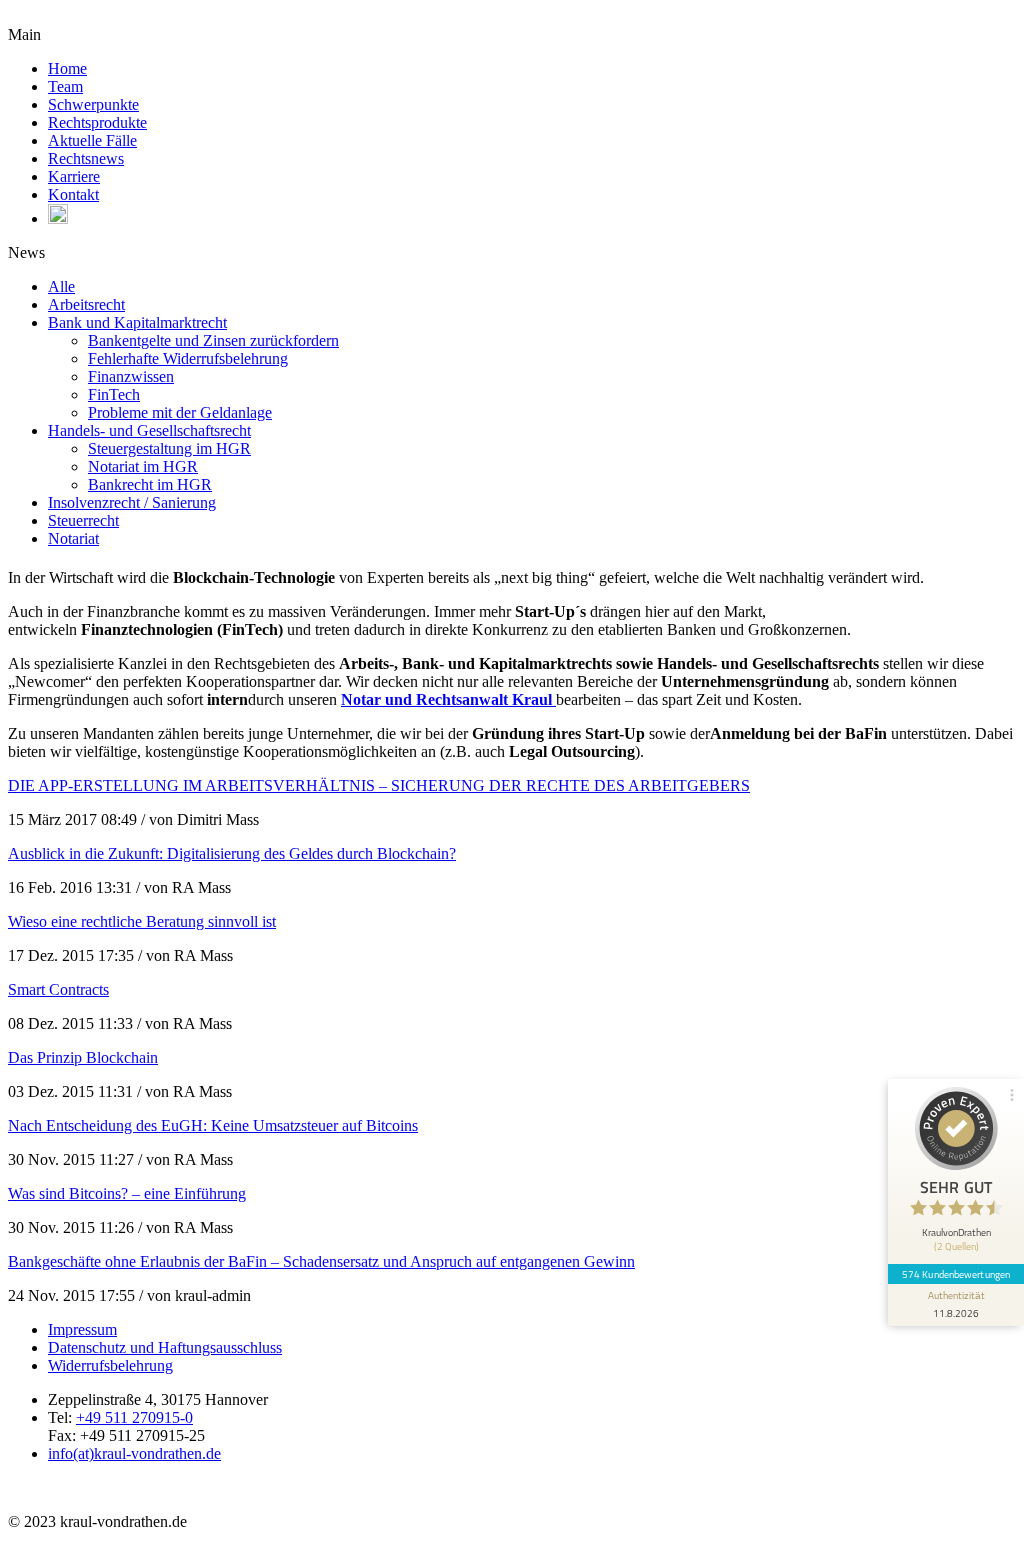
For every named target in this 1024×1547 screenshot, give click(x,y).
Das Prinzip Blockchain (83, 1057)
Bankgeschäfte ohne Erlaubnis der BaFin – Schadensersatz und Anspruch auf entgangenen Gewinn (321, 1261)
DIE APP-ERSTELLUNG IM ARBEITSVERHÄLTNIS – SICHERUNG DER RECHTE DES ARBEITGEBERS (379, 785)
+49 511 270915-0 (134, 1417)
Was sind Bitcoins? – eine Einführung (127, 1193)
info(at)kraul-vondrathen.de (134, 1453)
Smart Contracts (58, 989)
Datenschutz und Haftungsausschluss (165, 1347)
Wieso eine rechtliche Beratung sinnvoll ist (142, 921)
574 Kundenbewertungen (956, 1274)
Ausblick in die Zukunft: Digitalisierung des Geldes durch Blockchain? (232, 853)
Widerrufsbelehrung (110, 1365)
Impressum (82, 1329)
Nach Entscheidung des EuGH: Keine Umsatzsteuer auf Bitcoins (213, 1125)
